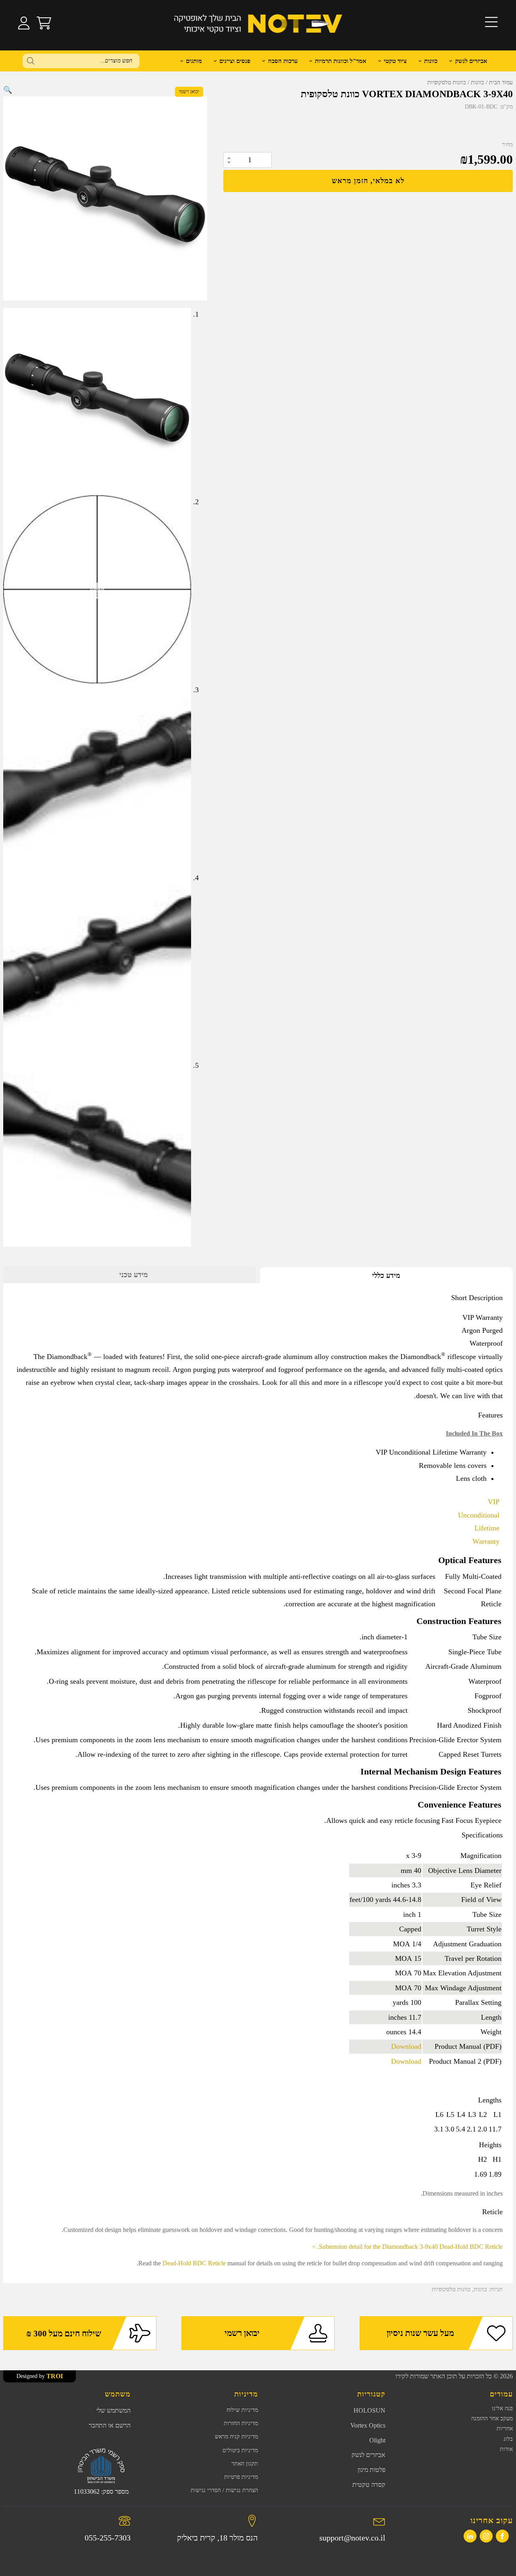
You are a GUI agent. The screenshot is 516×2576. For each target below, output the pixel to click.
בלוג (508, 2439)
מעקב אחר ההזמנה (492, 2418)
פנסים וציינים (235, 61)
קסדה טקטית (369, 2485)
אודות (506, 2449)
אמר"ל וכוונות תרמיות (341, 61)
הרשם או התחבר (110, 2425)
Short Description (477, 1298)
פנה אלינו (502, 2408)
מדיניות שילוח (242, 2410)
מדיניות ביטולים (240, 2450)
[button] (8, 90)
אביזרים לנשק (471, 61)
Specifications (482, 1835)
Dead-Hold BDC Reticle (194, 2263)
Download (406, 2046)
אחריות (505, 2429)
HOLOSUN (369, 2410)
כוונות (431, 61)
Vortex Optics (368, 2425)
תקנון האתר (245, 2464)
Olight (377, 2440)
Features (490, 1415)
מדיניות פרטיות (241, 2477)
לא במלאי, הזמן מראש (368, 181)
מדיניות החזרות (241, 2423)
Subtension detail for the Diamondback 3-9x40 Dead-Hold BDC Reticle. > (407, 2247)
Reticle (492, 2212)
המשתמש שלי (113, 2410)
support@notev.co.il (352, 2538)
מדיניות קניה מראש (236, 2437)
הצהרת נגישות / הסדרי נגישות (224, 2490)
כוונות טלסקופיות (447, 82)
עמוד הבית (501, 82)
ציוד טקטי (395, 61)
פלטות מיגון (371, 2470)
